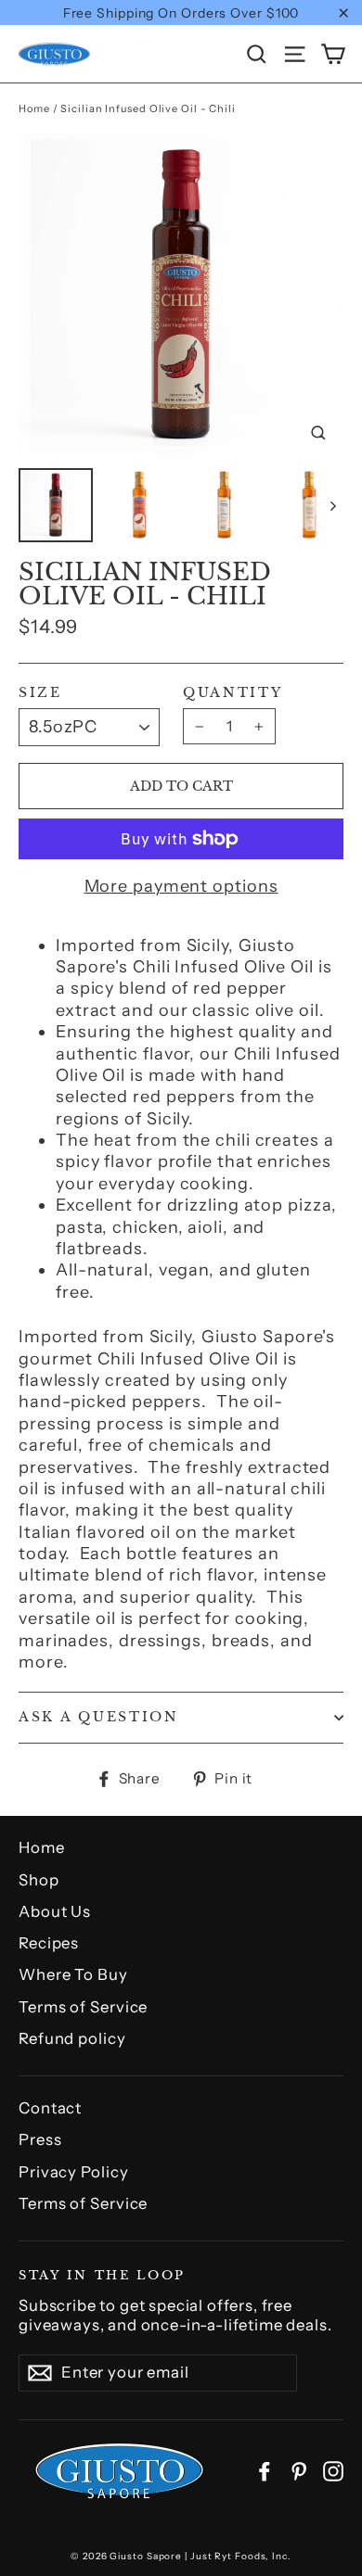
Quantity (233, 693)
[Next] (332, 505)
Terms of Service (83, 2007)
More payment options (181, 886)
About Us (55, 1911)
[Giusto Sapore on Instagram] (333, 2471)
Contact (50, 2108)
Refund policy (72, 2038)
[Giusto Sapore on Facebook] (265, 2471)
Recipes (49, 1943)
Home (34, 108)
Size (40, 693)
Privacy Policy (74, 2172)
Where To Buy (73, 1974)
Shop (39, 1880)
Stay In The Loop (102, 2274)
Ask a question (99, 1717)
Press (40, 2139)
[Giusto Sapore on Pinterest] (299, 2471)
